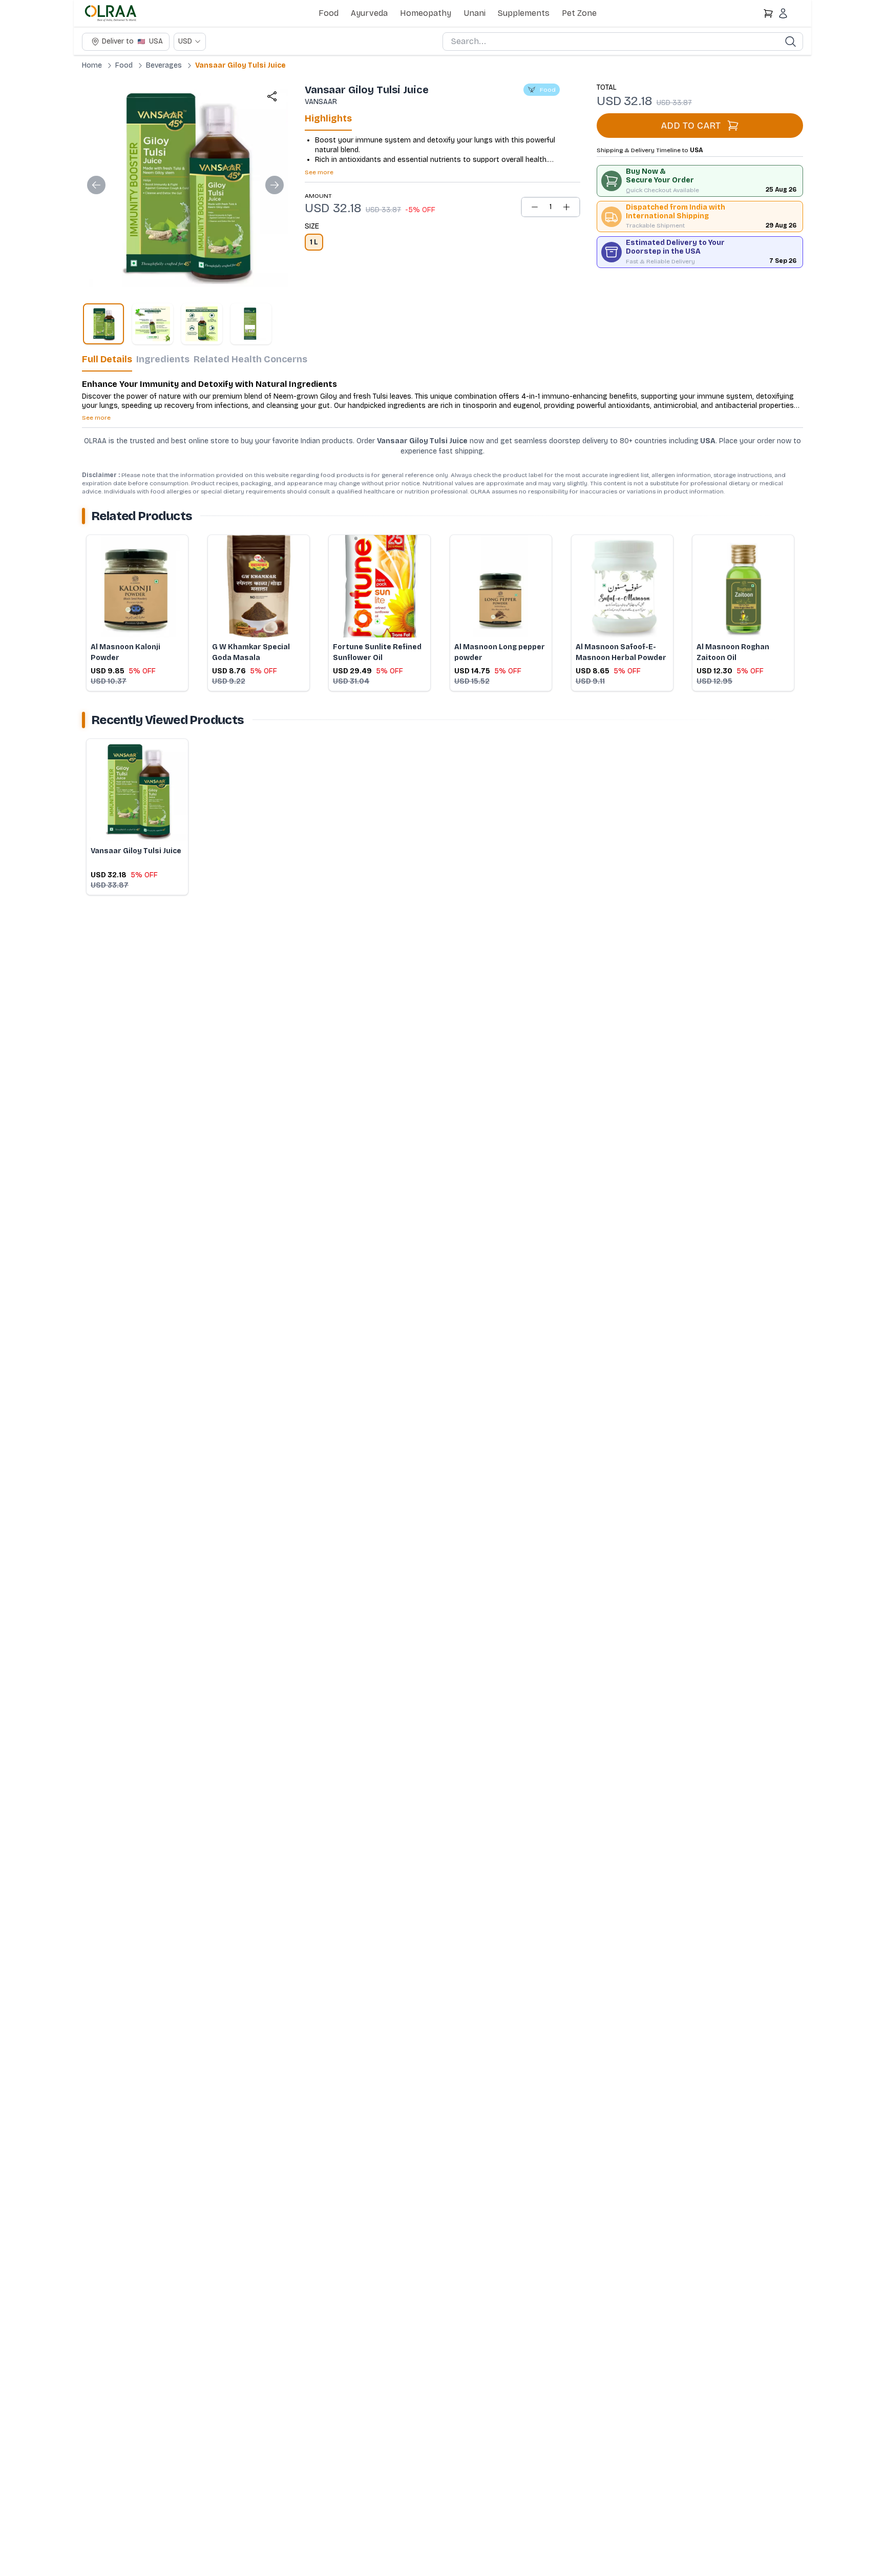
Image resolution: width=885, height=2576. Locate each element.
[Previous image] (96, 185)
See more (319, 172)
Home (92, 65)
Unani (475, 13)
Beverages (164, 65)
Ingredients (163, 359)
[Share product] (272, 96)
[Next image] (275, 185)
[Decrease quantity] (535, 207)
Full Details (107, 359)
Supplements (524, 13)
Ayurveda (369, 13)
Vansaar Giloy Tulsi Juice (240, 65)
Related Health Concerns (250, 359)
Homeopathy (426, 13)
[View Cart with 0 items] (768, 13)
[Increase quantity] (566, 207)
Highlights (328, 118)
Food (329, 13)
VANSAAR (321, 102)
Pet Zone (579, 13)
